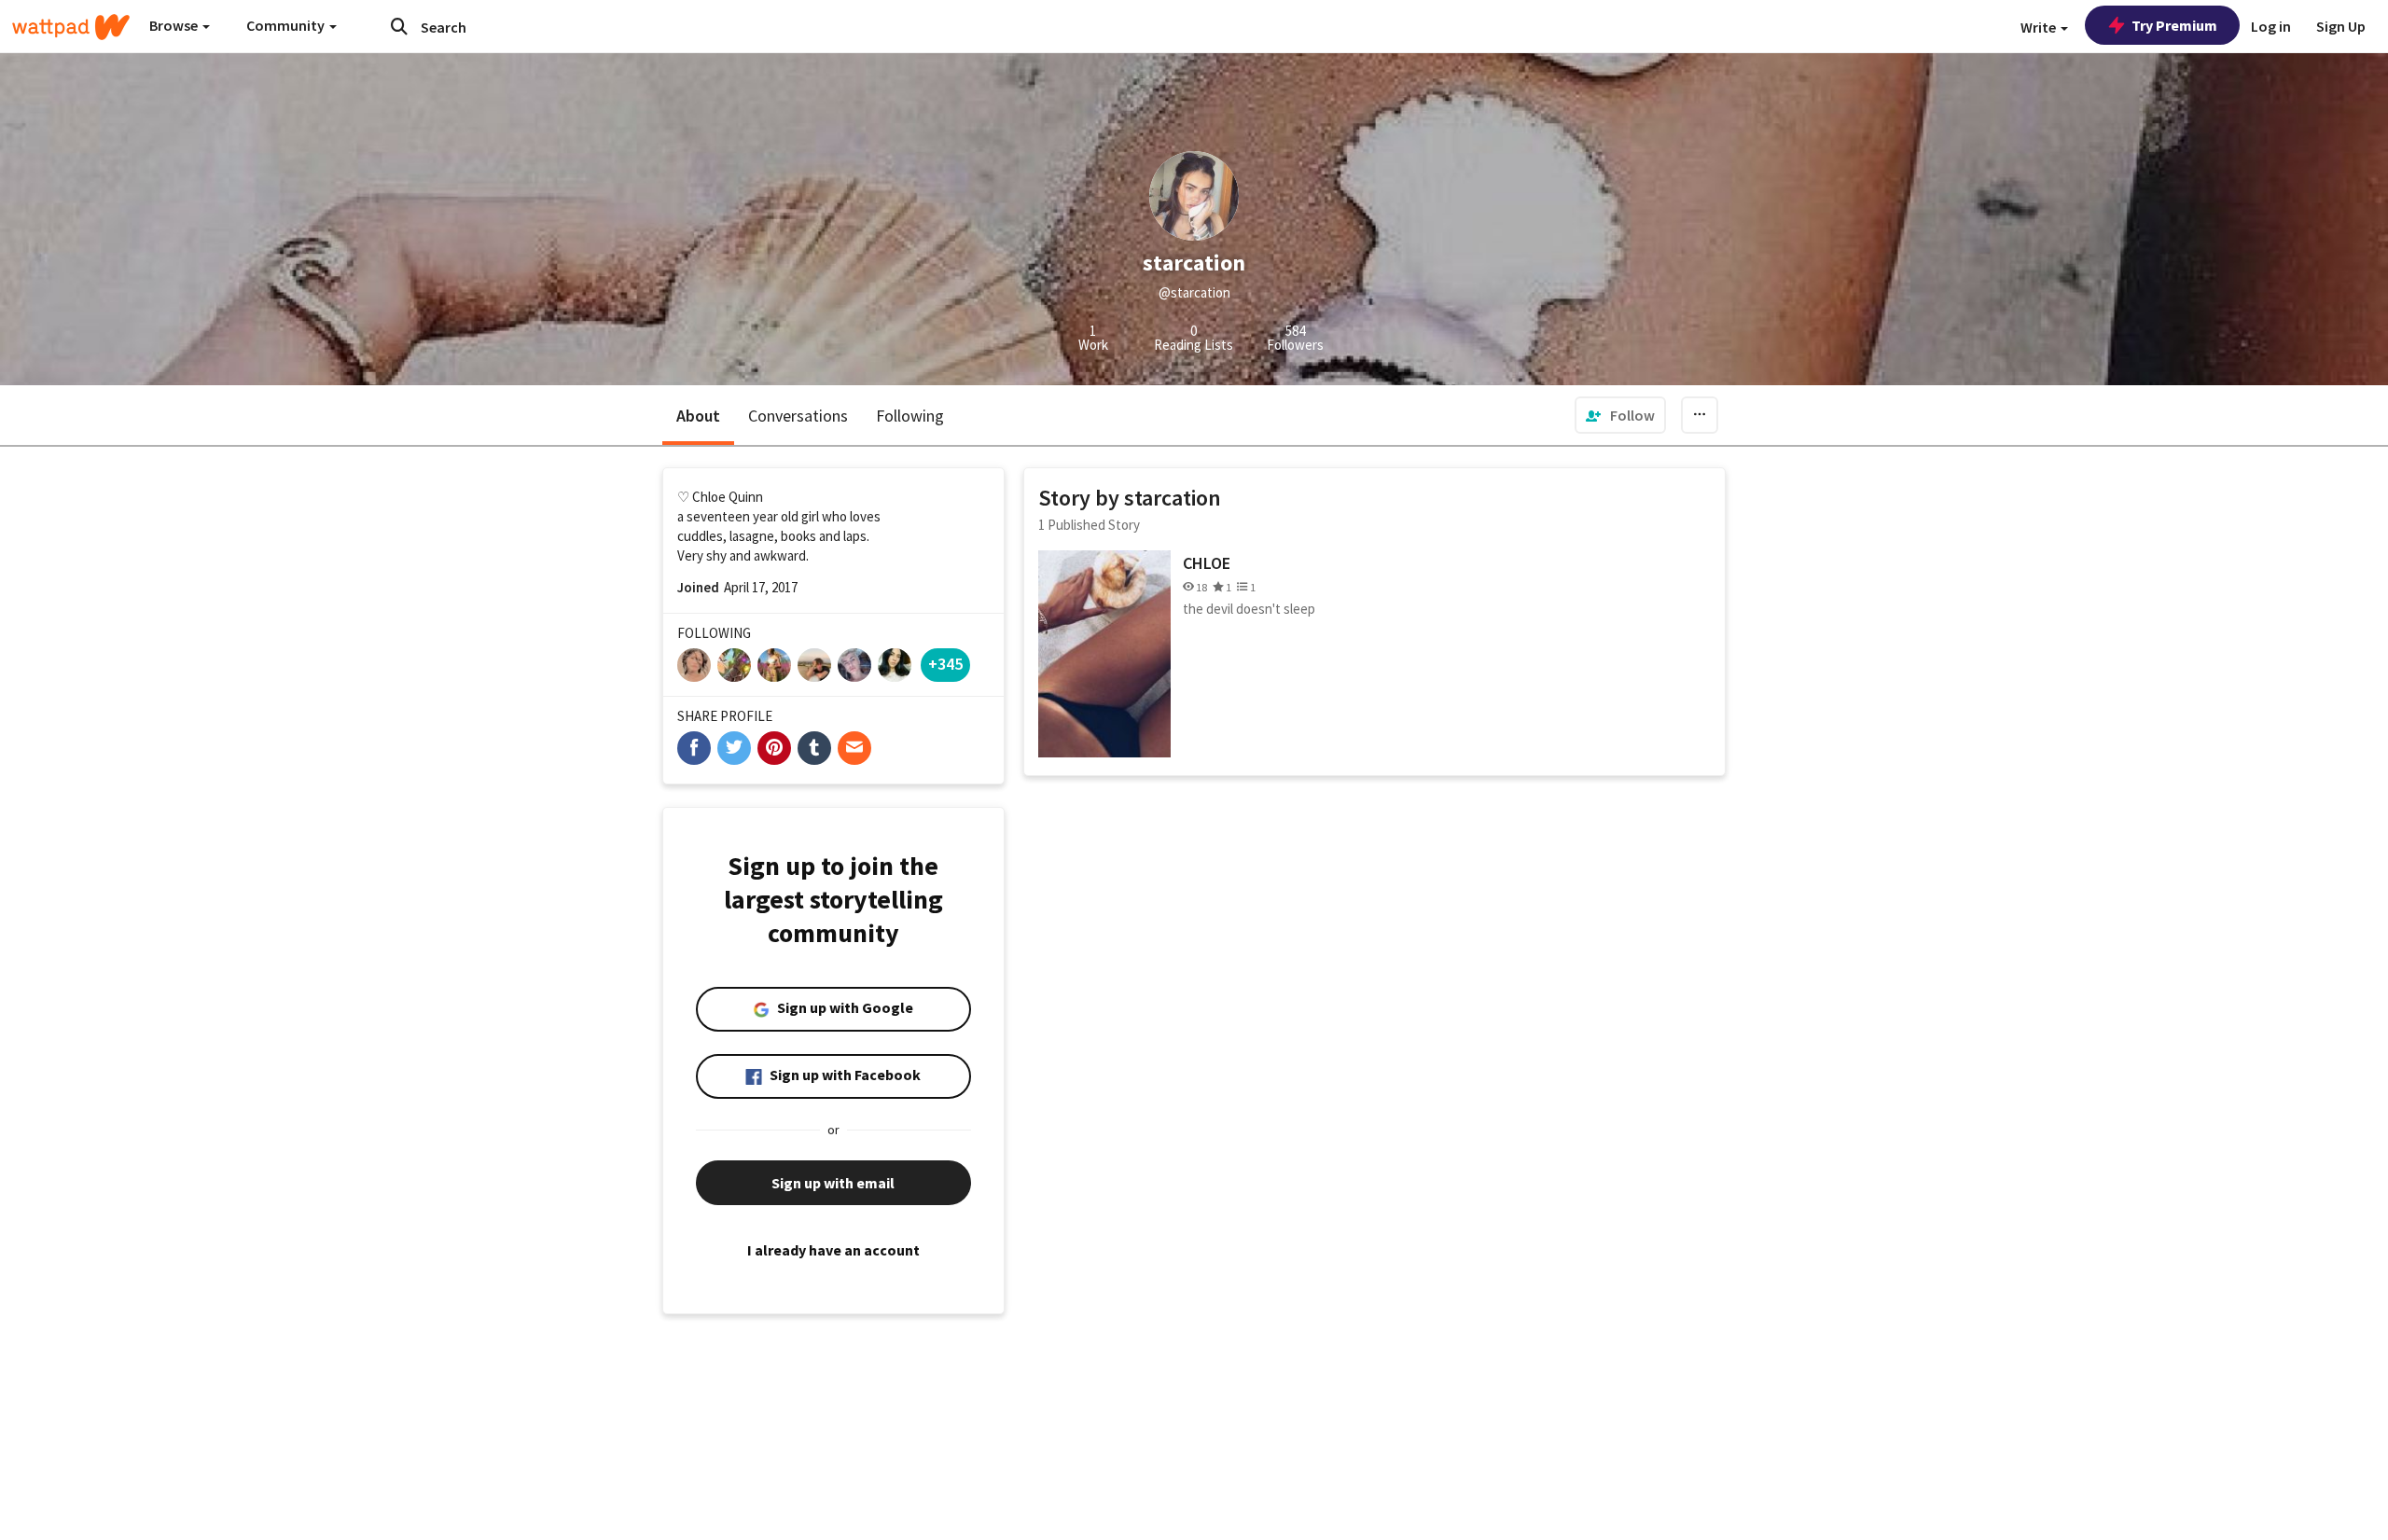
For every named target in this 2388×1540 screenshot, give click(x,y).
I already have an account (833, 1250)
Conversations (798, 416)
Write (2040, 27)
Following (910, 416)
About (698, 416)
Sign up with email (833, 1183)
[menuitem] (1620, 415)
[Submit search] (399, 26)
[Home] (71, 27)
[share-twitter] (734, 748)
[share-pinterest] (774, 748)
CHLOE (1207, 563)
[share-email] (854, 748)
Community (287, 25)
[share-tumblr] (814, 748)
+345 (945, 664)
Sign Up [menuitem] (2341, 26)
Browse (175, 25)
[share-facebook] (694, 748)
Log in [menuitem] (2271, 26)
